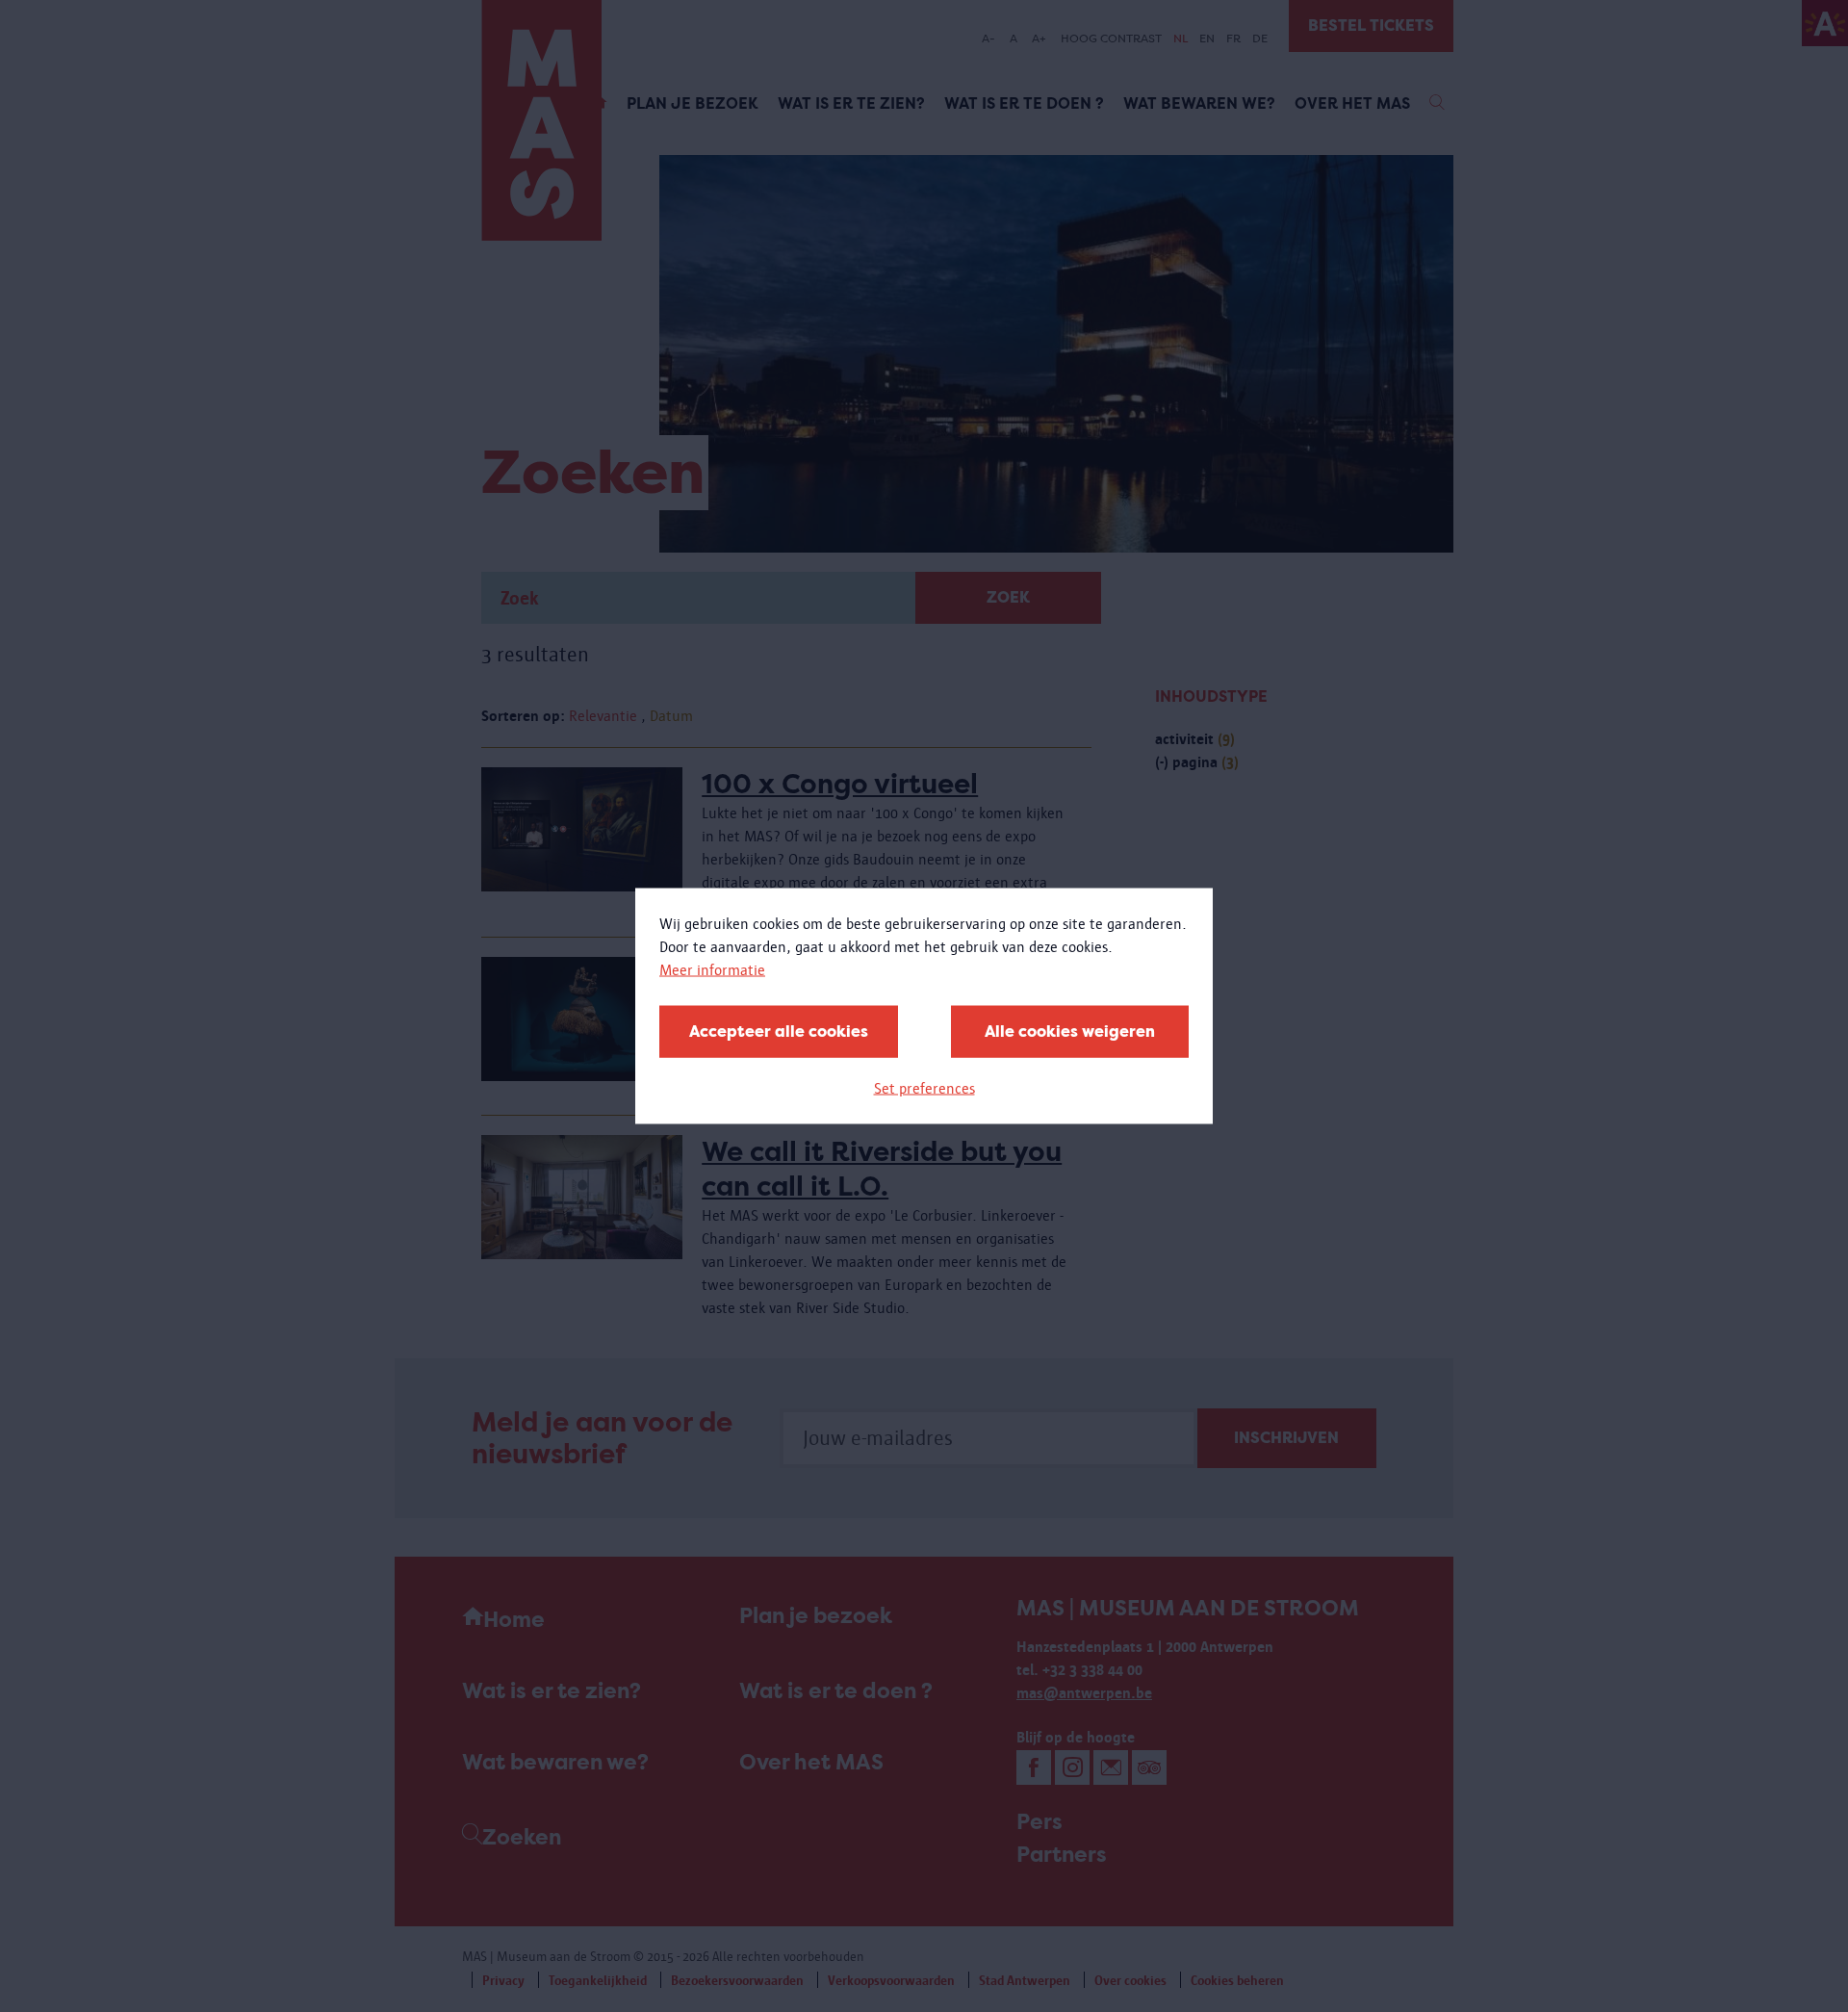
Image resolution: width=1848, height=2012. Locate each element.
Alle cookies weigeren (1070, 1032)
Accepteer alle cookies (779, 1032)
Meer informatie (712, 970)
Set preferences (924, 1088)
